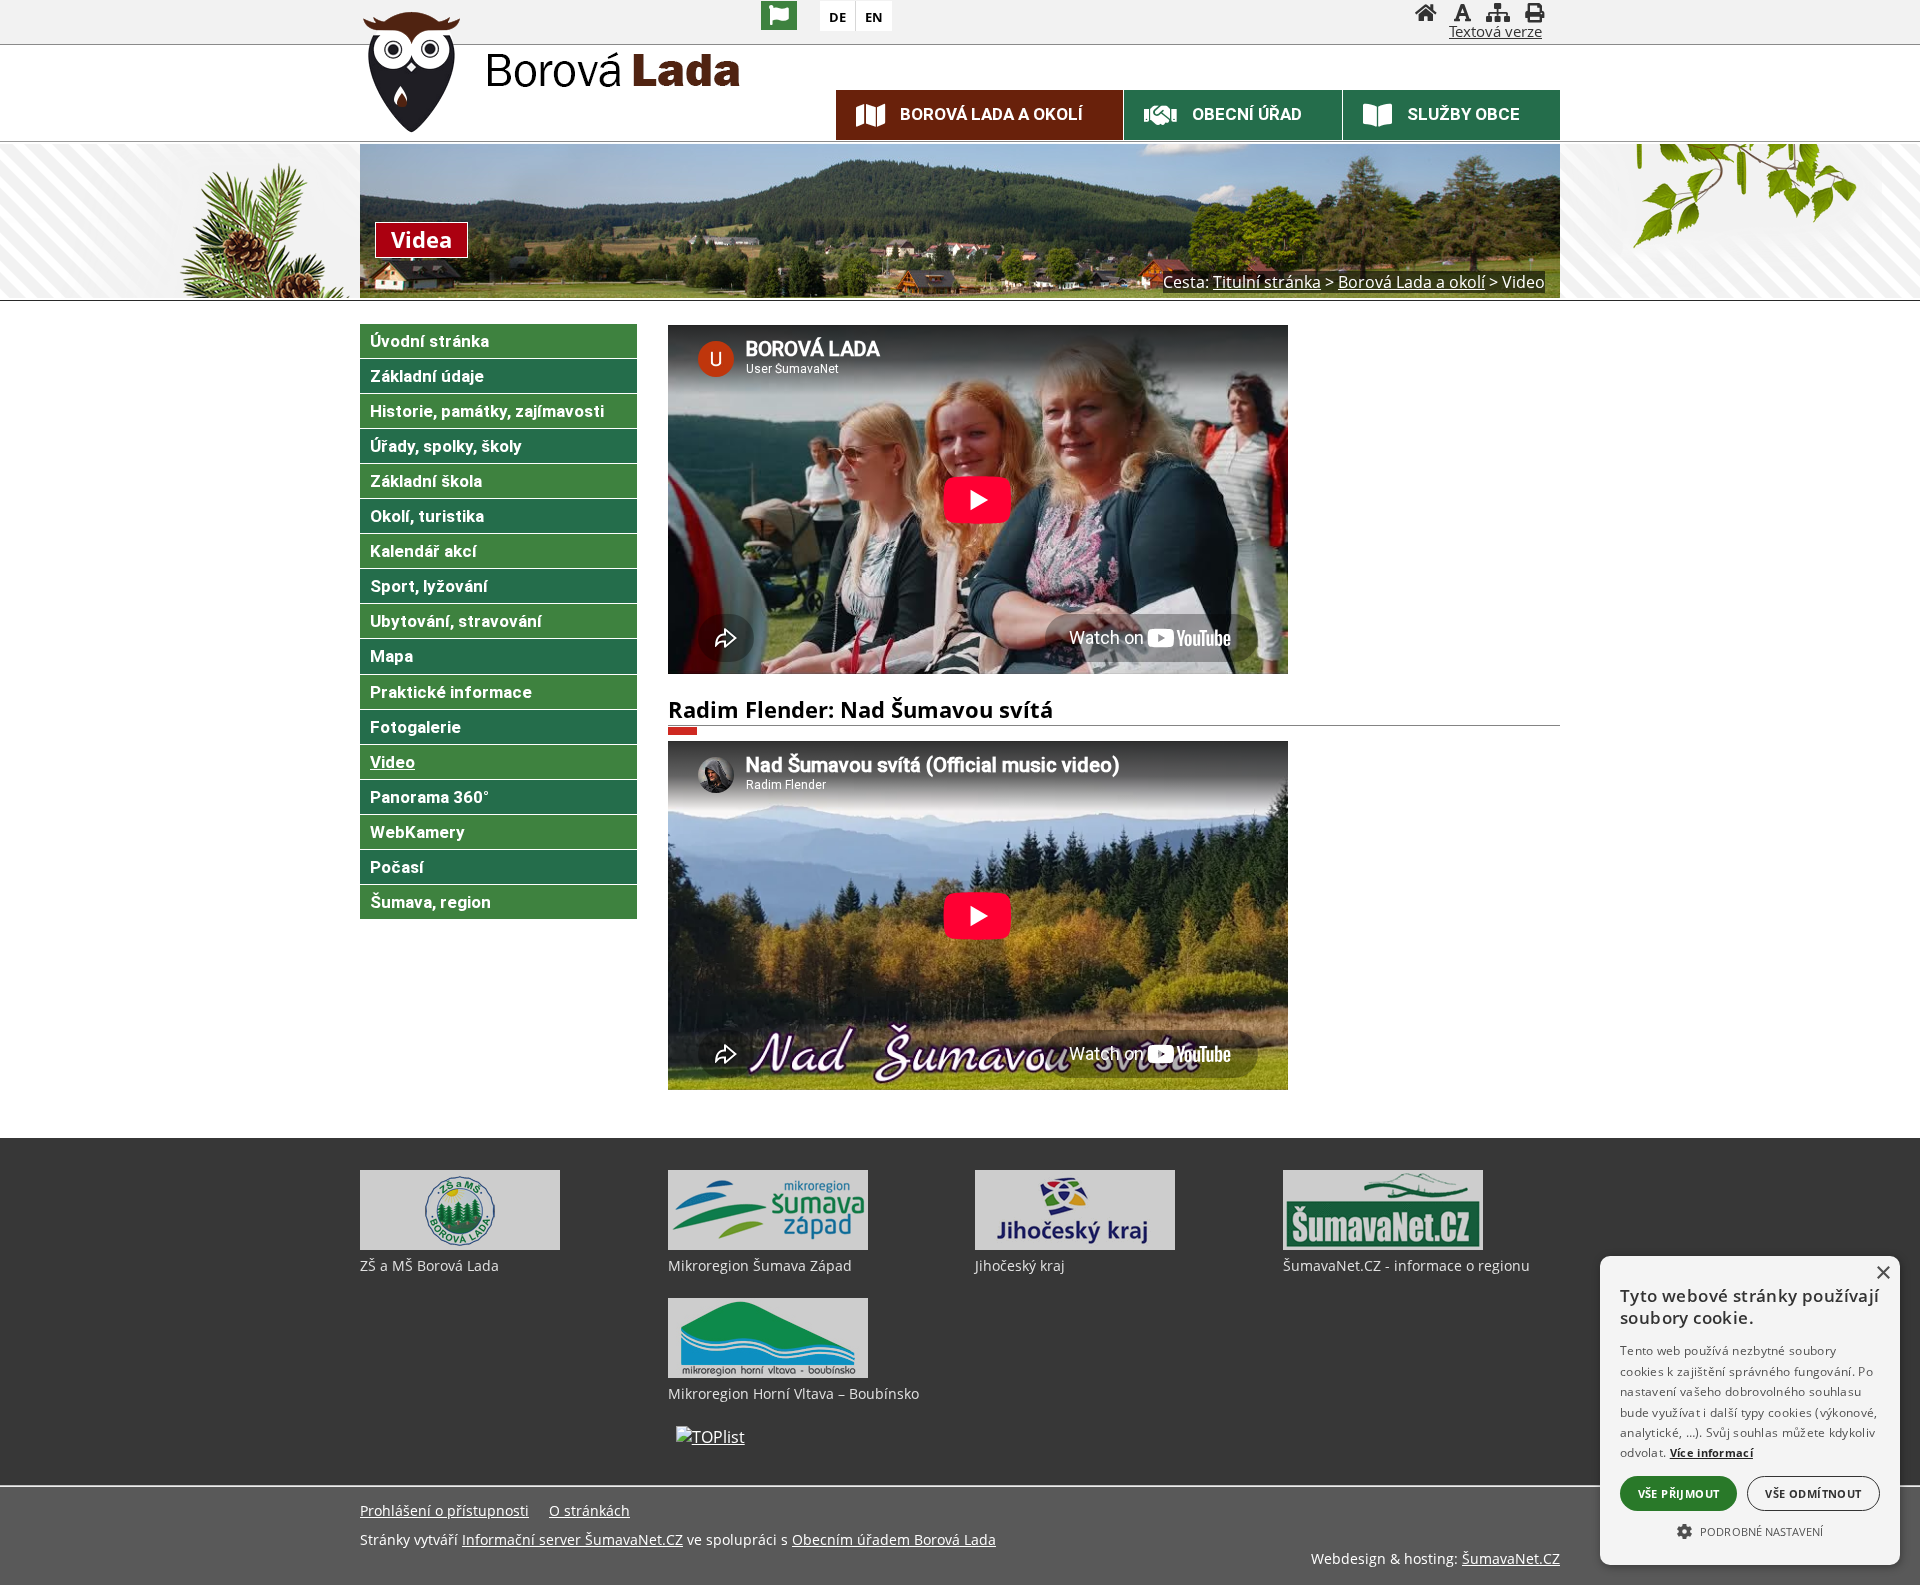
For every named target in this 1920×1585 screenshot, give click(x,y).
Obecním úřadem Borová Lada (894, 1539)
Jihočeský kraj (1020, 1265)
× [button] (1882, 1273)
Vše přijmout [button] (1679, 1493)
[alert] (1750, 1410)
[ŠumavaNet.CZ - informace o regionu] (1383, 1245)
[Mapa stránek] (1498, 15)
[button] (1750, 1530)
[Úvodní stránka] (1426, 15)
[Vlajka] (779, 15)
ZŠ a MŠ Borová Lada (429, 1265)
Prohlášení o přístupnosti (444, 1510)
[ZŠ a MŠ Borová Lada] (460, 1245)
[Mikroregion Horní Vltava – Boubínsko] (768, 1373)
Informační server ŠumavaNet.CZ (572, 1539)
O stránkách (589, 1510)
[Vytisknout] (1534, 15)
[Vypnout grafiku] (1462, 15)
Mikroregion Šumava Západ (760, 1265)
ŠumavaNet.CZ (1511, 1558)
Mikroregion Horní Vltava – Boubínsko (793, 1393)
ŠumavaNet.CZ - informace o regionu (1406, 1265)
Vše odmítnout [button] (1813, 1493)
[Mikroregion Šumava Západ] (768, 1245)
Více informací (1711, 1452)
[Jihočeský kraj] (1075, 1245)
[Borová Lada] (412, 75)
